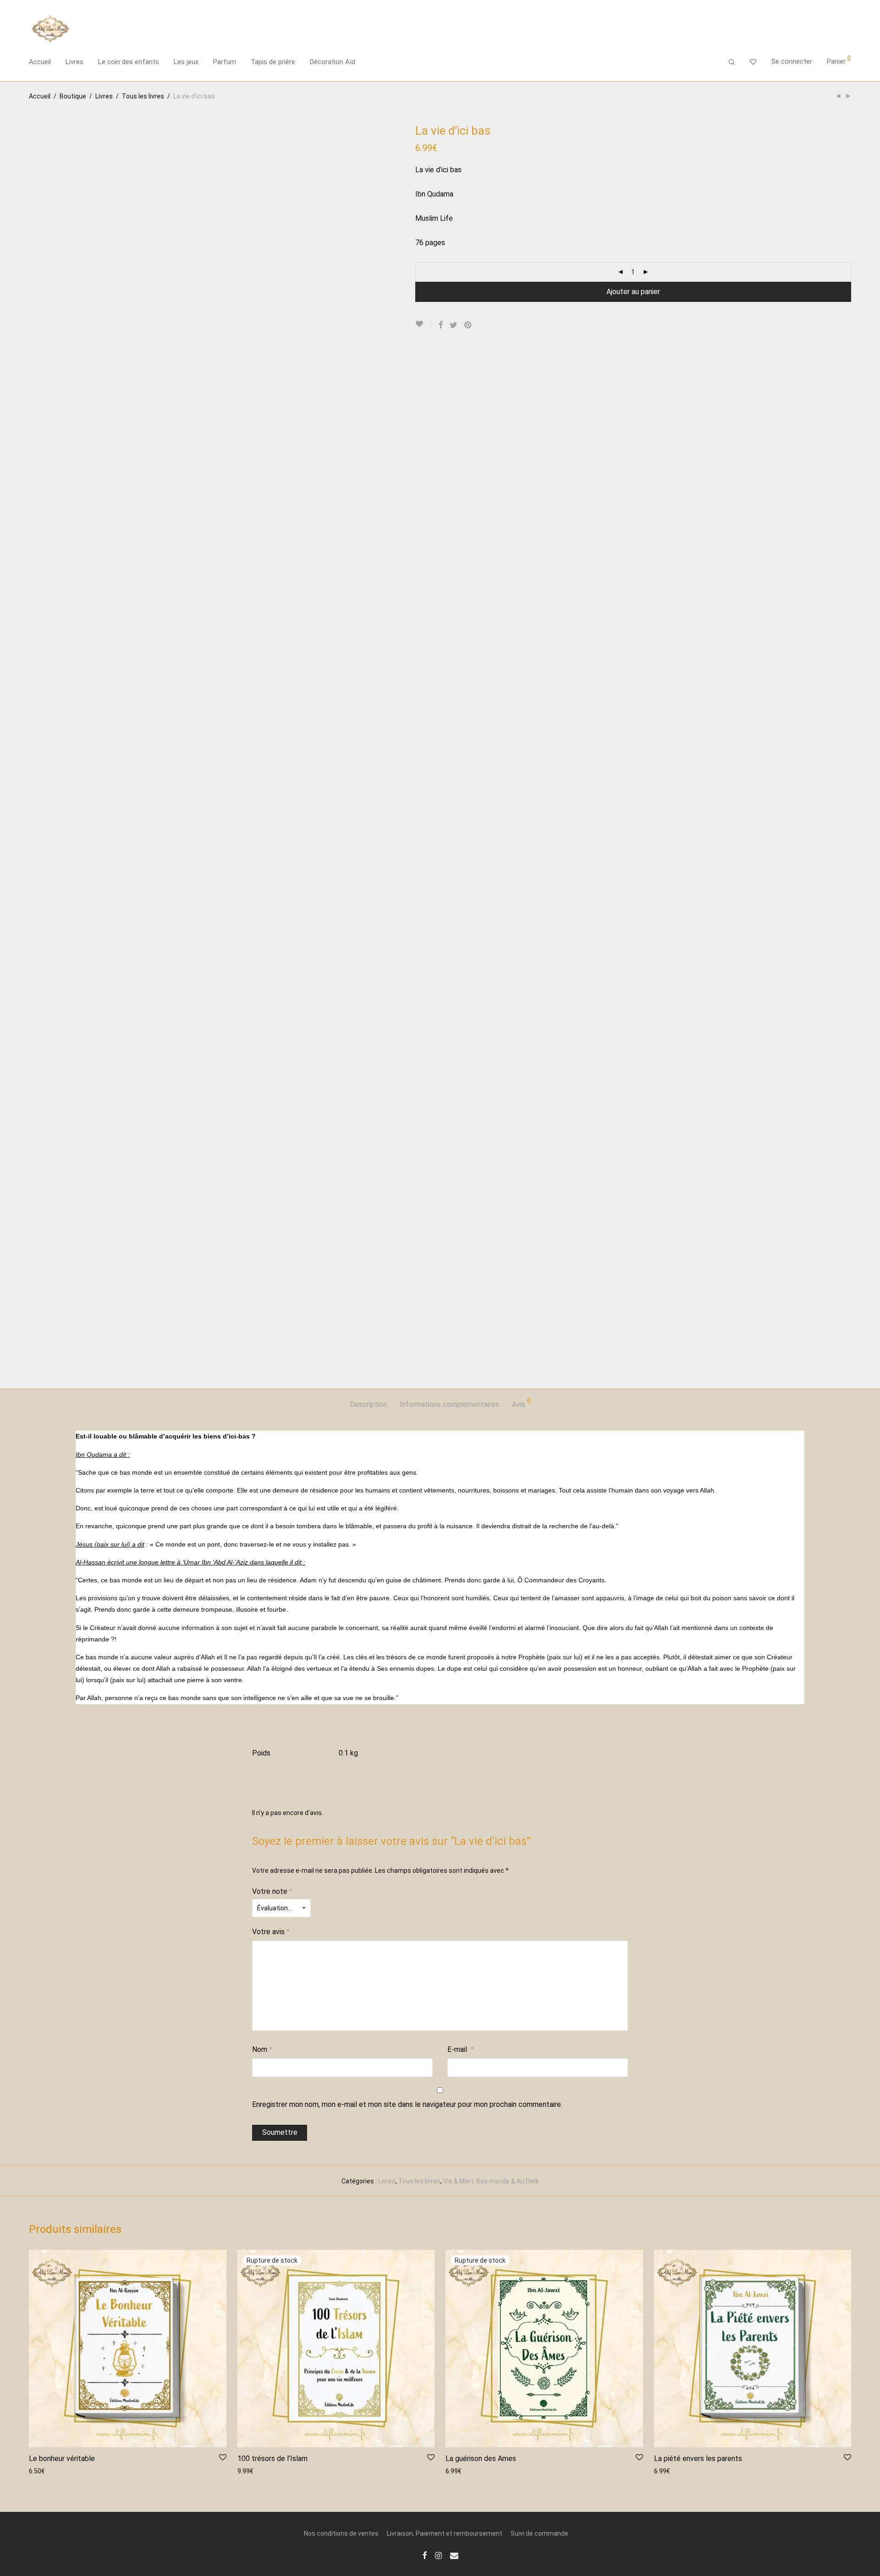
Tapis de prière (273, 62)
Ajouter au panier (633, 292)
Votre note (272, 1891)
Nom (262, 2049)
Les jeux (186, 62)
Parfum (225, 62)
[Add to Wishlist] (423, 324)
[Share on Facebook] (440, 325)
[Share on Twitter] (454, 325)
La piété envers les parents (698, 2458)
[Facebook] (424, 2555)
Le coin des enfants (129, 62)
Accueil (40, 62)
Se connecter (792, 61)
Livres (74, 62)
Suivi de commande (539, 2533)
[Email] (454, 2555)
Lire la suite (250, 2471)
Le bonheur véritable (62, 2458)
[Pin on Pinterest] (468, 325)
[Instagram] (438, 2555)
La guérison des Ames (481, 2458)
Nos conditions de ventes (341, 2533)
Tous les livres (143, 96)
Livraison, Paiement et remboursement (445, 2533)
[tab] (368, 1405)
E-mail (461, 2049)
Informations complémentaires (449, 1404)
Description (368, 1404)
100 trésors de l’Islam (272, 2458)
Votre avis (271, 1932)
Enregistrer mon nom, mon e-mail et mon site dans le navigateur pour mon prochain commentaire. (407, 2104)
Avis (521, 1403)
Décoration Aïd (333, 62)
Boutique (73, 96)
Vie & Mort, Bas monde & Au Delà (491, 2181)
